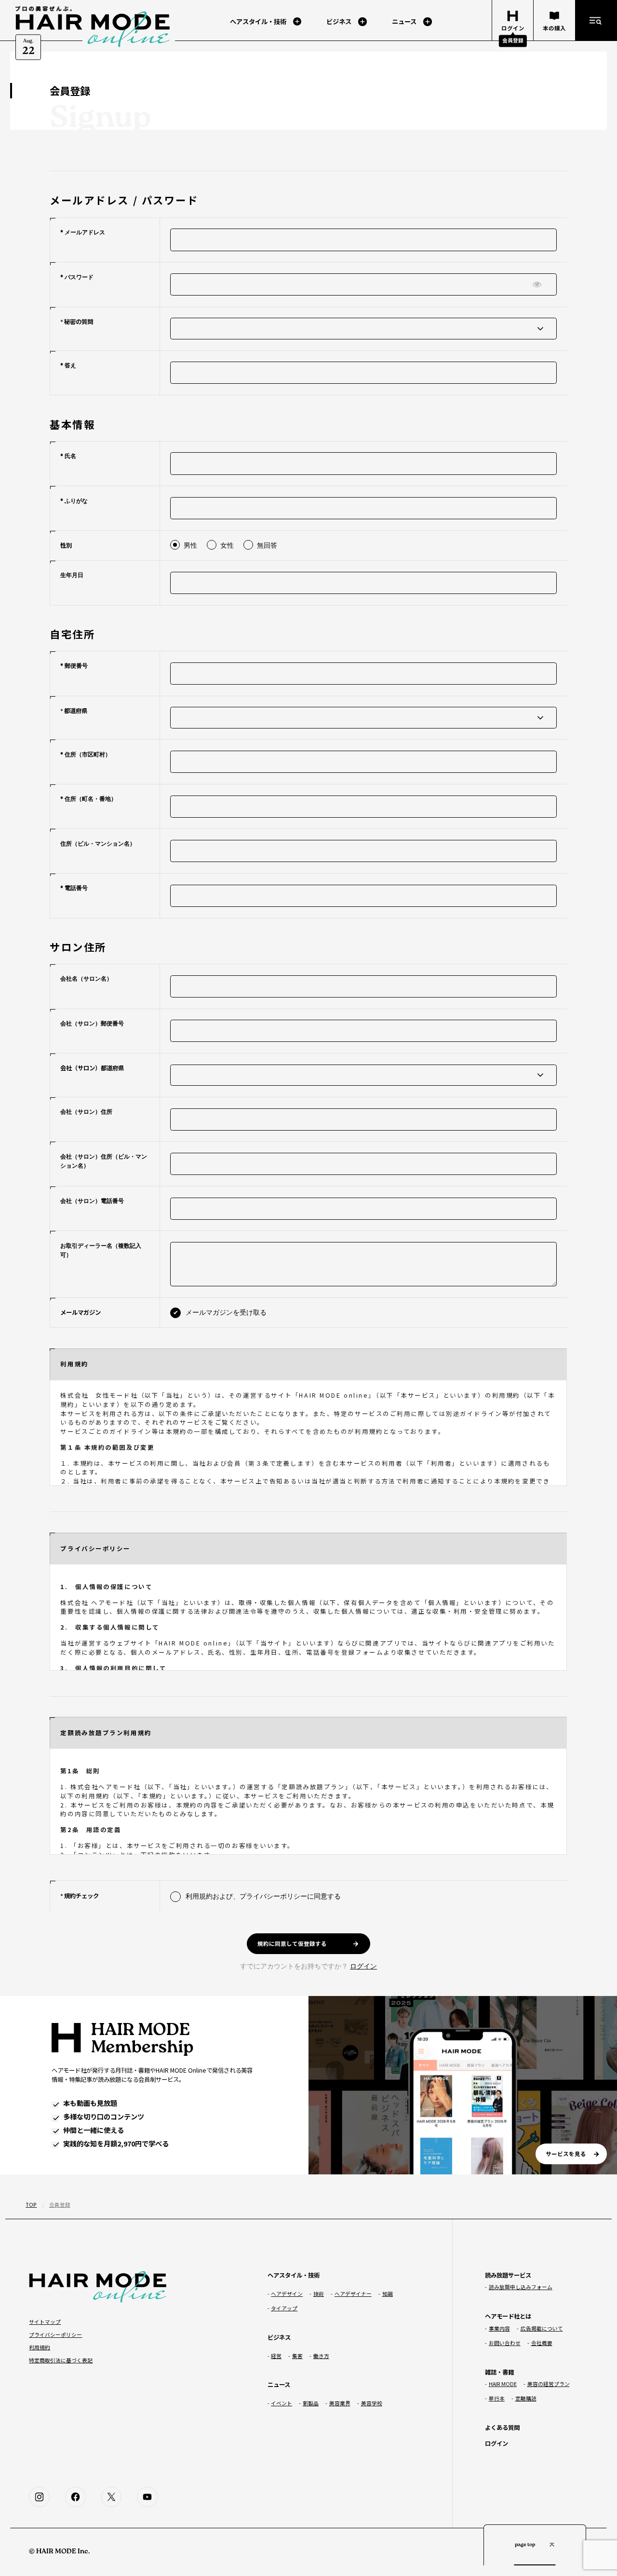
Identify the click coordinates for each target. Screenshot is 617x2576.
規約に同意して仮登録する (292, 1943)
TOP (31, 2205)
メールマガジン (80, 1312)
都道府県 (76, 711)
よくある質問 (502, 2428)
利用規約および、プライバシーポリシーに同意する (263, 1896)
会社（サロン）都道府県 (92, 1068)
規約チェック (81, 1896)
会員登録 (513, 40)
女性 (227, 545)
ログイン (363, 1966)
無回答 (267, 545)
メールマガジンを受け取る (226, 1312)
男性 (190, 545)
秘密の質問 (79, 322)
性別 (66, 545)
